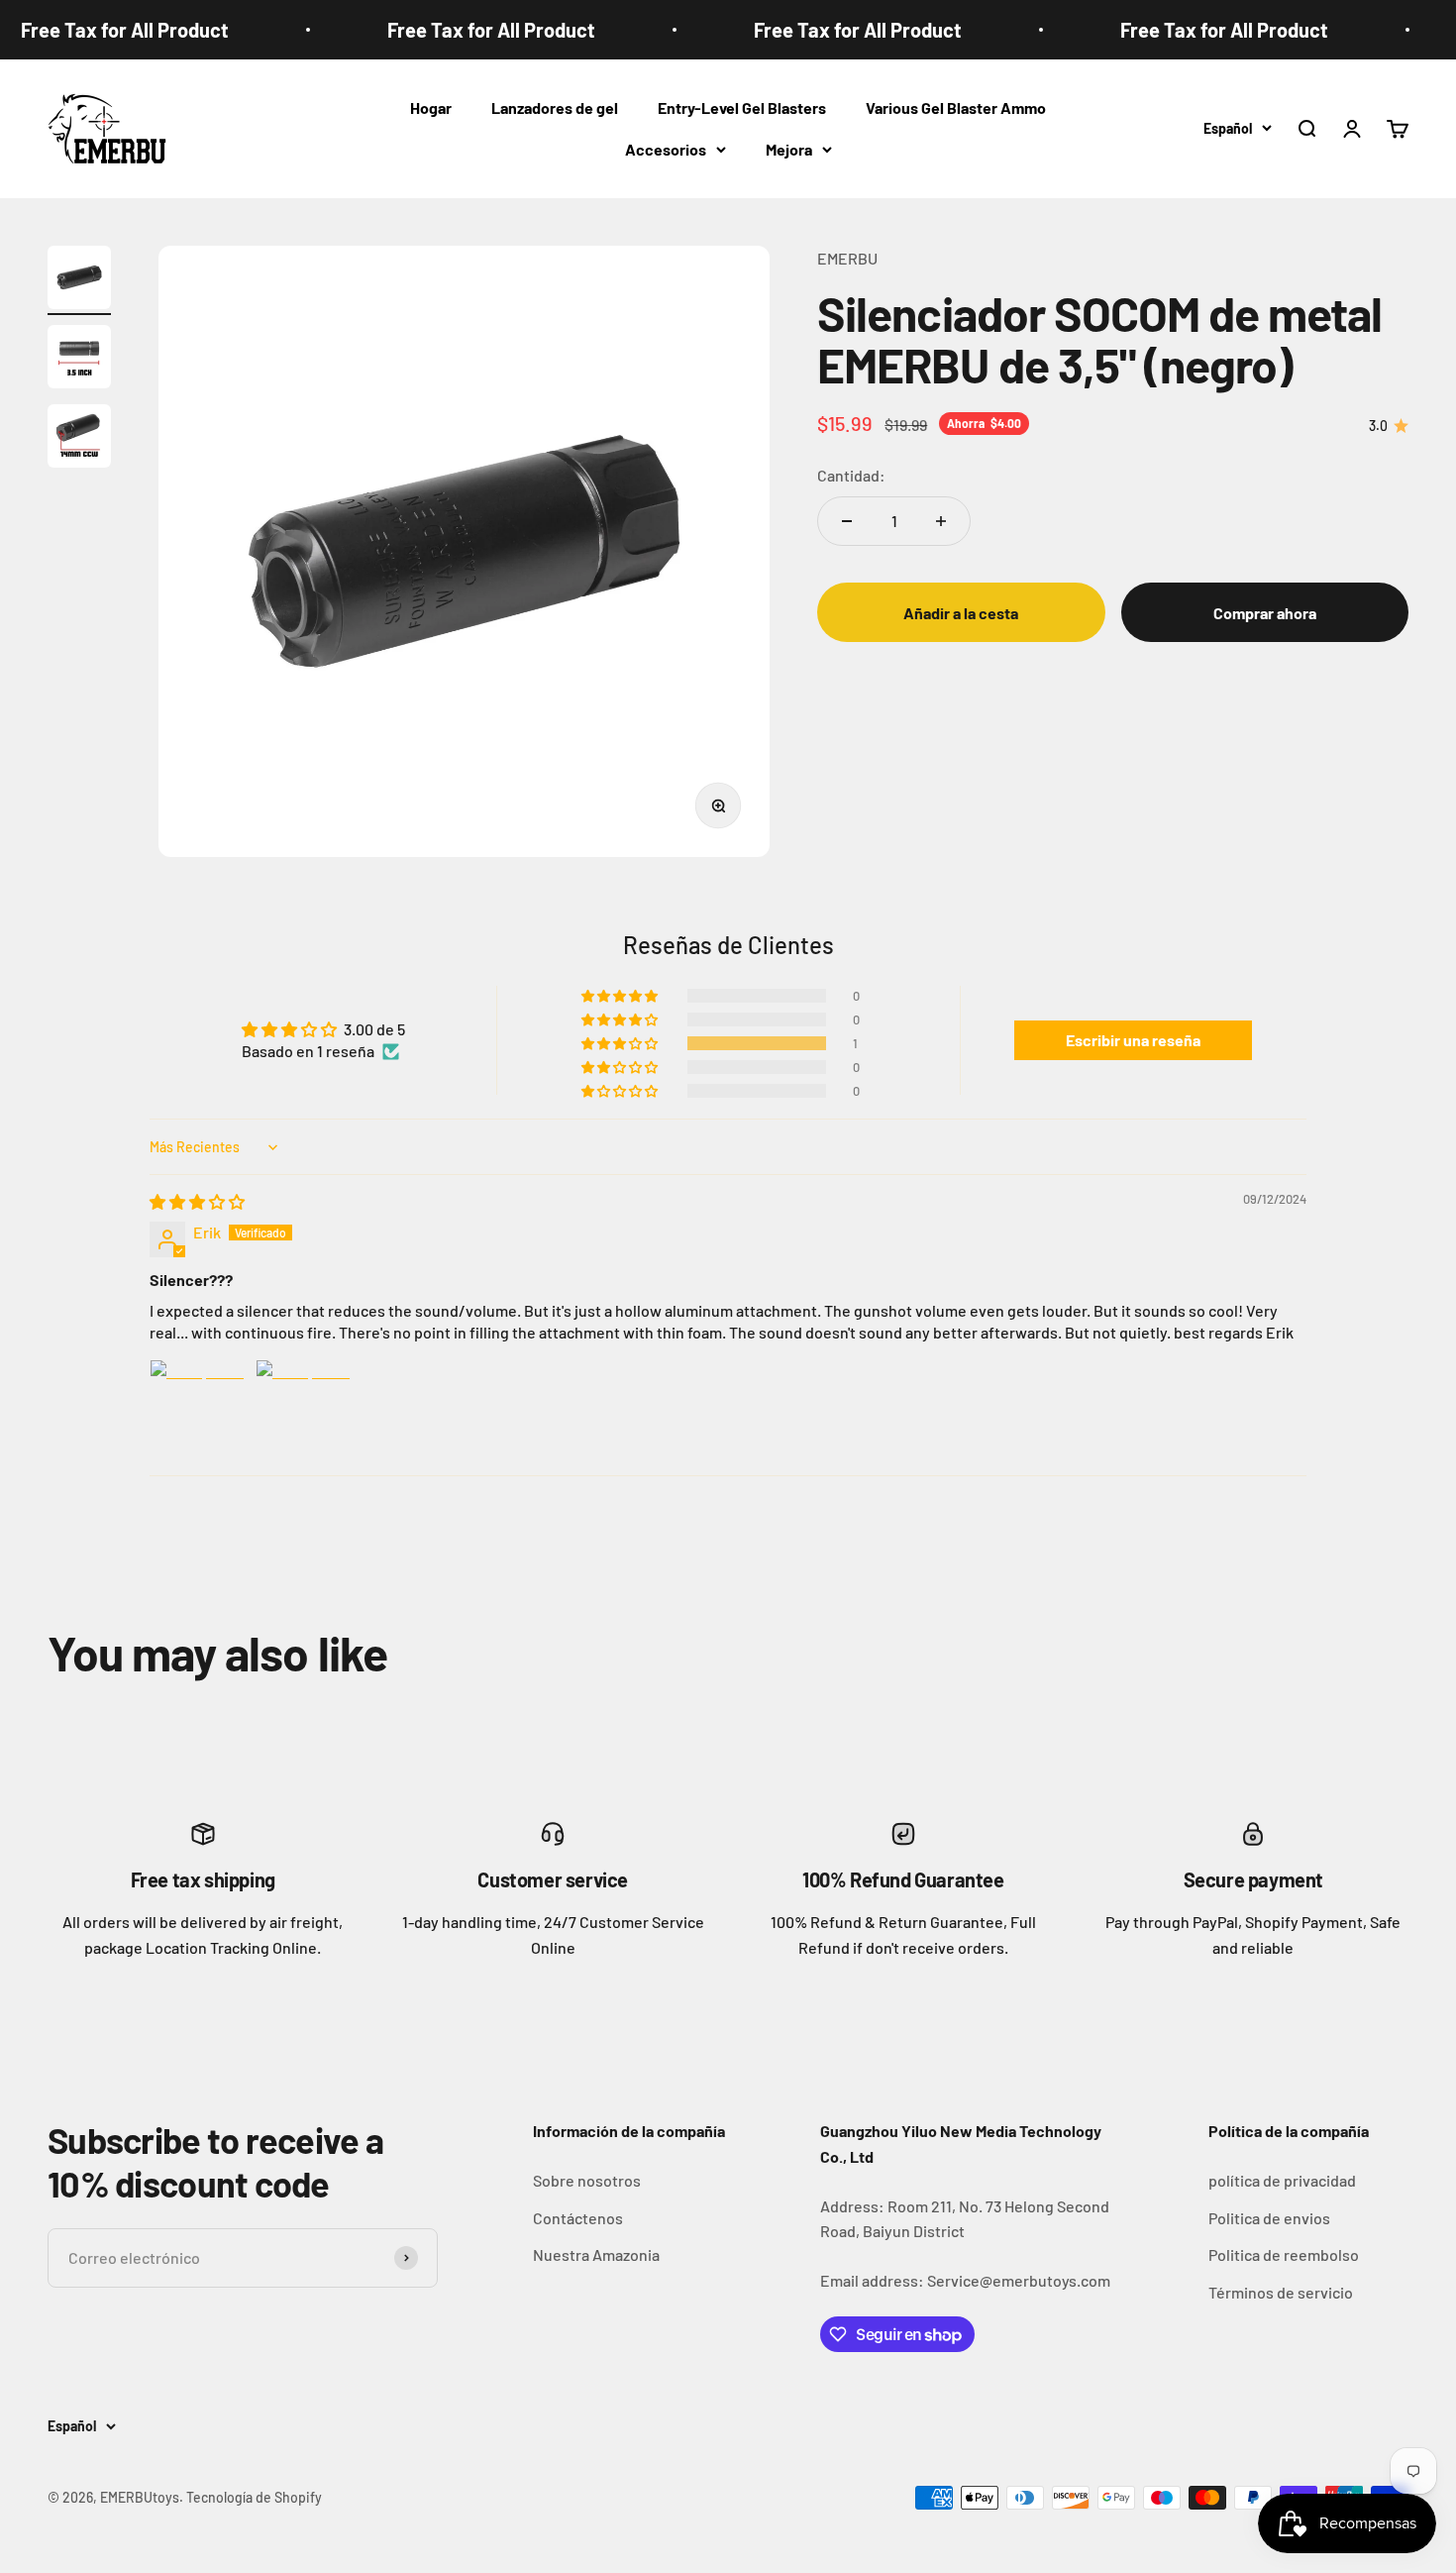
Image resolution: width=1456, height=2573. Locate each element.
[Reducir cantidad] (847, 521)
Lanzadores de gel (555, 107)
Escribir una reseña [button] (1133, 1040)
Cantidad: (851, 475)
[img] (197, 1201)
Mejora (789, 149)
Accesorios (666, 149)
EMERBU (847, 258)
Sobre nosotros (587, 2180)
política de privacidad (1282, 2180)
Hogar (431, 107)
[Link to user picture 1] (197, 1407)
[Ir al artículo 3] (79, 439)
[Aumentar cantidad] (941, 521)
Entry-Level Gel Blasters (742, 107)
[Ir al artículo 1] (79, 280)
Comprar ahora (1265, 613)
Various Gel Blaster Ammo (956, 107)
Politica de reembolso (1284, 2254)
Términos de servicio (1281, 2292)
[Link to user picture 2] (303, 1407)
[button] (621, 1043)
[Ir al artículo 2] (79, 360)
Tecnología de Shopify (254, 2497)
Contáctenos (578, 2218)
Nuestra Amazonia (596, 2254)
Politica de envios (1269, 2218)
